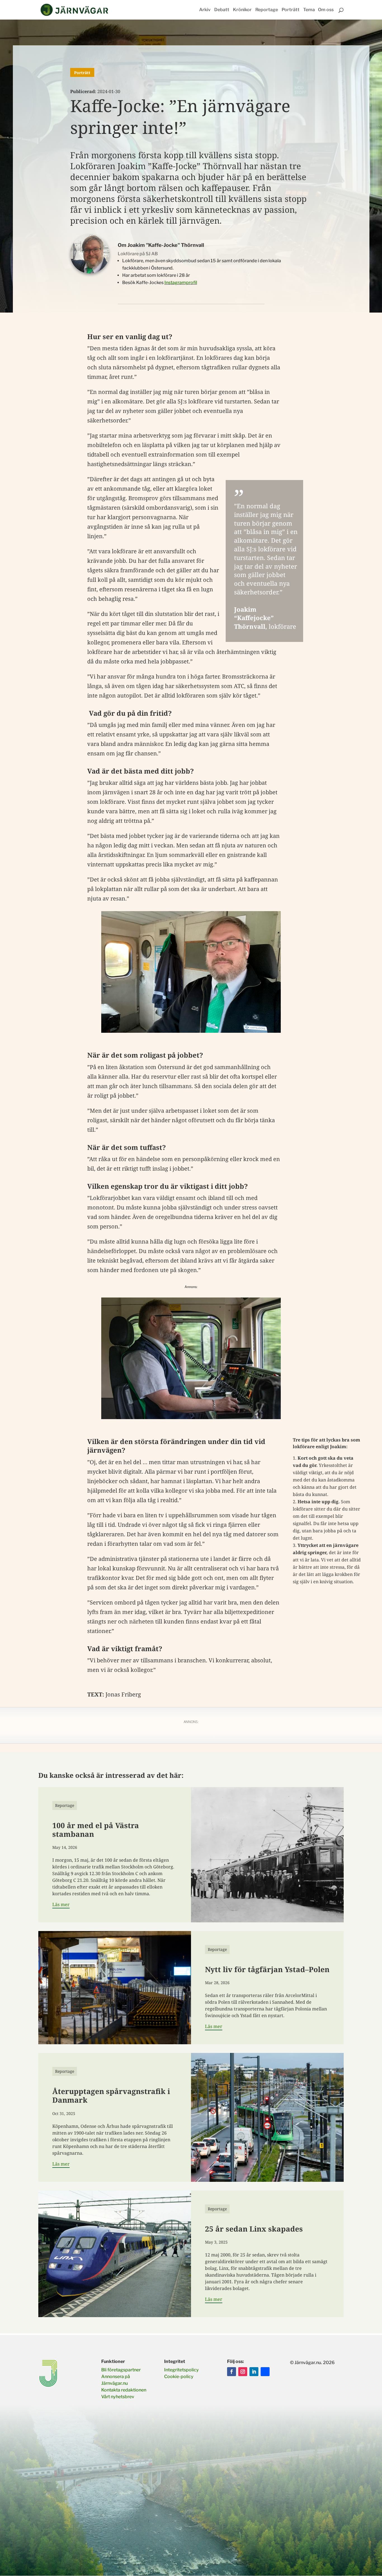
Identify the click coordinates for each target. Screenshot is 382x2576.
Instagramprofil (181, 283)
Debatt (222, 10)
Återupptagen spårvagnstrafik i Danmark (111, 2096)
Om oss (326, 10)
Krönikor (242, 10)
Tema (309, 10)
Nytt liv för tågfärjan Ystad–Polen (267, 1969)
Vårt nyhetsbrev (118, 2397)
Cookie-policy (179, 2377)
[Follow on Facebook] (232, 2372)
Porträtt (291, 10)
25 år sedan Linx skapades (254, 2229)
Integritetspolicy (181, 2370)
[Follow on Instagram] (243, 2372)
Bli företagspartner (121, 2370)
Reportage (267, 10)
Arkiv (205, 10)
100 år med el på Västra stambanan (96, 1830)
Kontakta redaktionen (124, 2390)
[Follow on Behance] (265, 2372)
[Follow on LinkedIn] (254, 2372)
